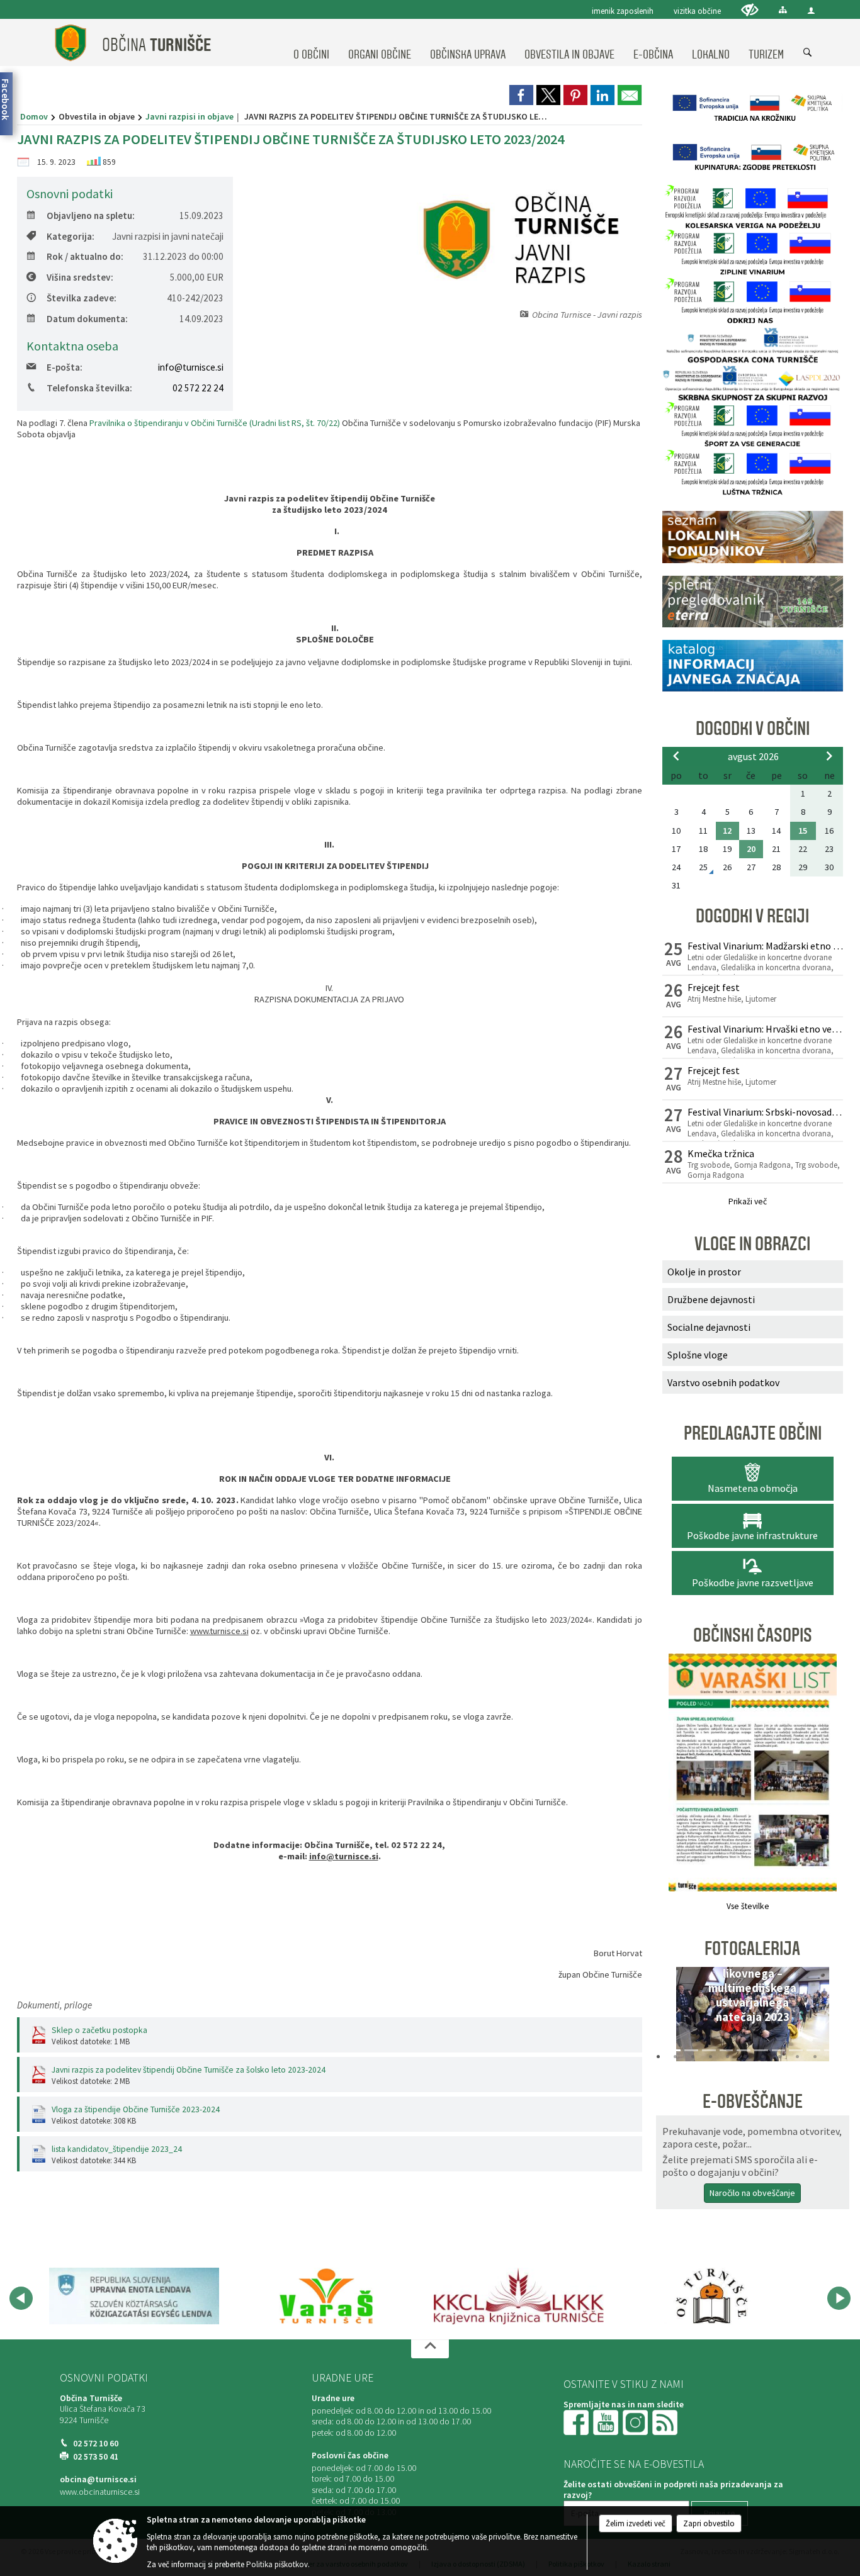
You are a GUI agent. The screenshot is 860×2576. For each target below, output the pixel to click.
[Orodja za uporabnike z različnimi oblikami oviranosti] (750, 10)
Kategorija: (71, 236)
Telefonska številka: (89, 388)
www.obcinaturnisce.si (100, 2492)
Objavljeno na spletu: (91, 216)
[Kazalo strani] (783, 10)
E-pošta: (65, 367)
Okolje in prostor (704, 1272)
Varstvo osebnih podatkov (723, 1382)
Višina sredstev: (80, 277)
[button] (676, 2017)
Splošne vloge (698, 1355)
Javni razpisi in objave (190, 116)
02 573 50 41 (96, 2457)
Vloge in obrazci (752, 1244)
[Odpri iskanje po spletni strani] (808, 53)
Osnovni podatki (104, 2378)
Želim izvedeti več (636, 2523)
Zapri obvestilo (709, 2523)
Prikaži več (748, 1201)
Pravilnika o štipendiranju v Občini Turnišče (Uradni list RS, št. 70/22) (215, 423)
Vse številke (748, 1906)
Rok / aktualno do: (85, 256)
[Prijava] (811, 10)
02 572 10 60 (96, 2444)
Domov (34, 116)
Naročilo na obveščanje (752, 2193)
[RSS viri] (666, 2422)
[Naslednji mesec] (829, 756)
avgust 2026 (753, 756)
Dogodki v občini (753, 729)
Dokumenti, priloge (54, 2005)
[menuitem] (311, 43)
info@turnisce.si (191, 367)
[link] (521, 95)
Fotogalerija (752, 1949)
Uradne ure (342, 2378)
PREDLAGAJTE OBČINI (753, 1433)
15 (803, 831)
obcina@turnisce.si (98, 2479)
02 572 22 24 (198, 388)
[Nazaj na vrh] (430, 2349)
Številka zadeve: (82, 298)
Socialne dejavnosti (709, 1327)
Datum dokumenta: (87, 319)
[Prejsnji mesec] (676, 756)
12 (727, 831)
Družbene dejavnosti (711, 1299)
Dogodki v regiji (752, 916)
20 (751, 849)
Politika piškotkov (277, 2564)
